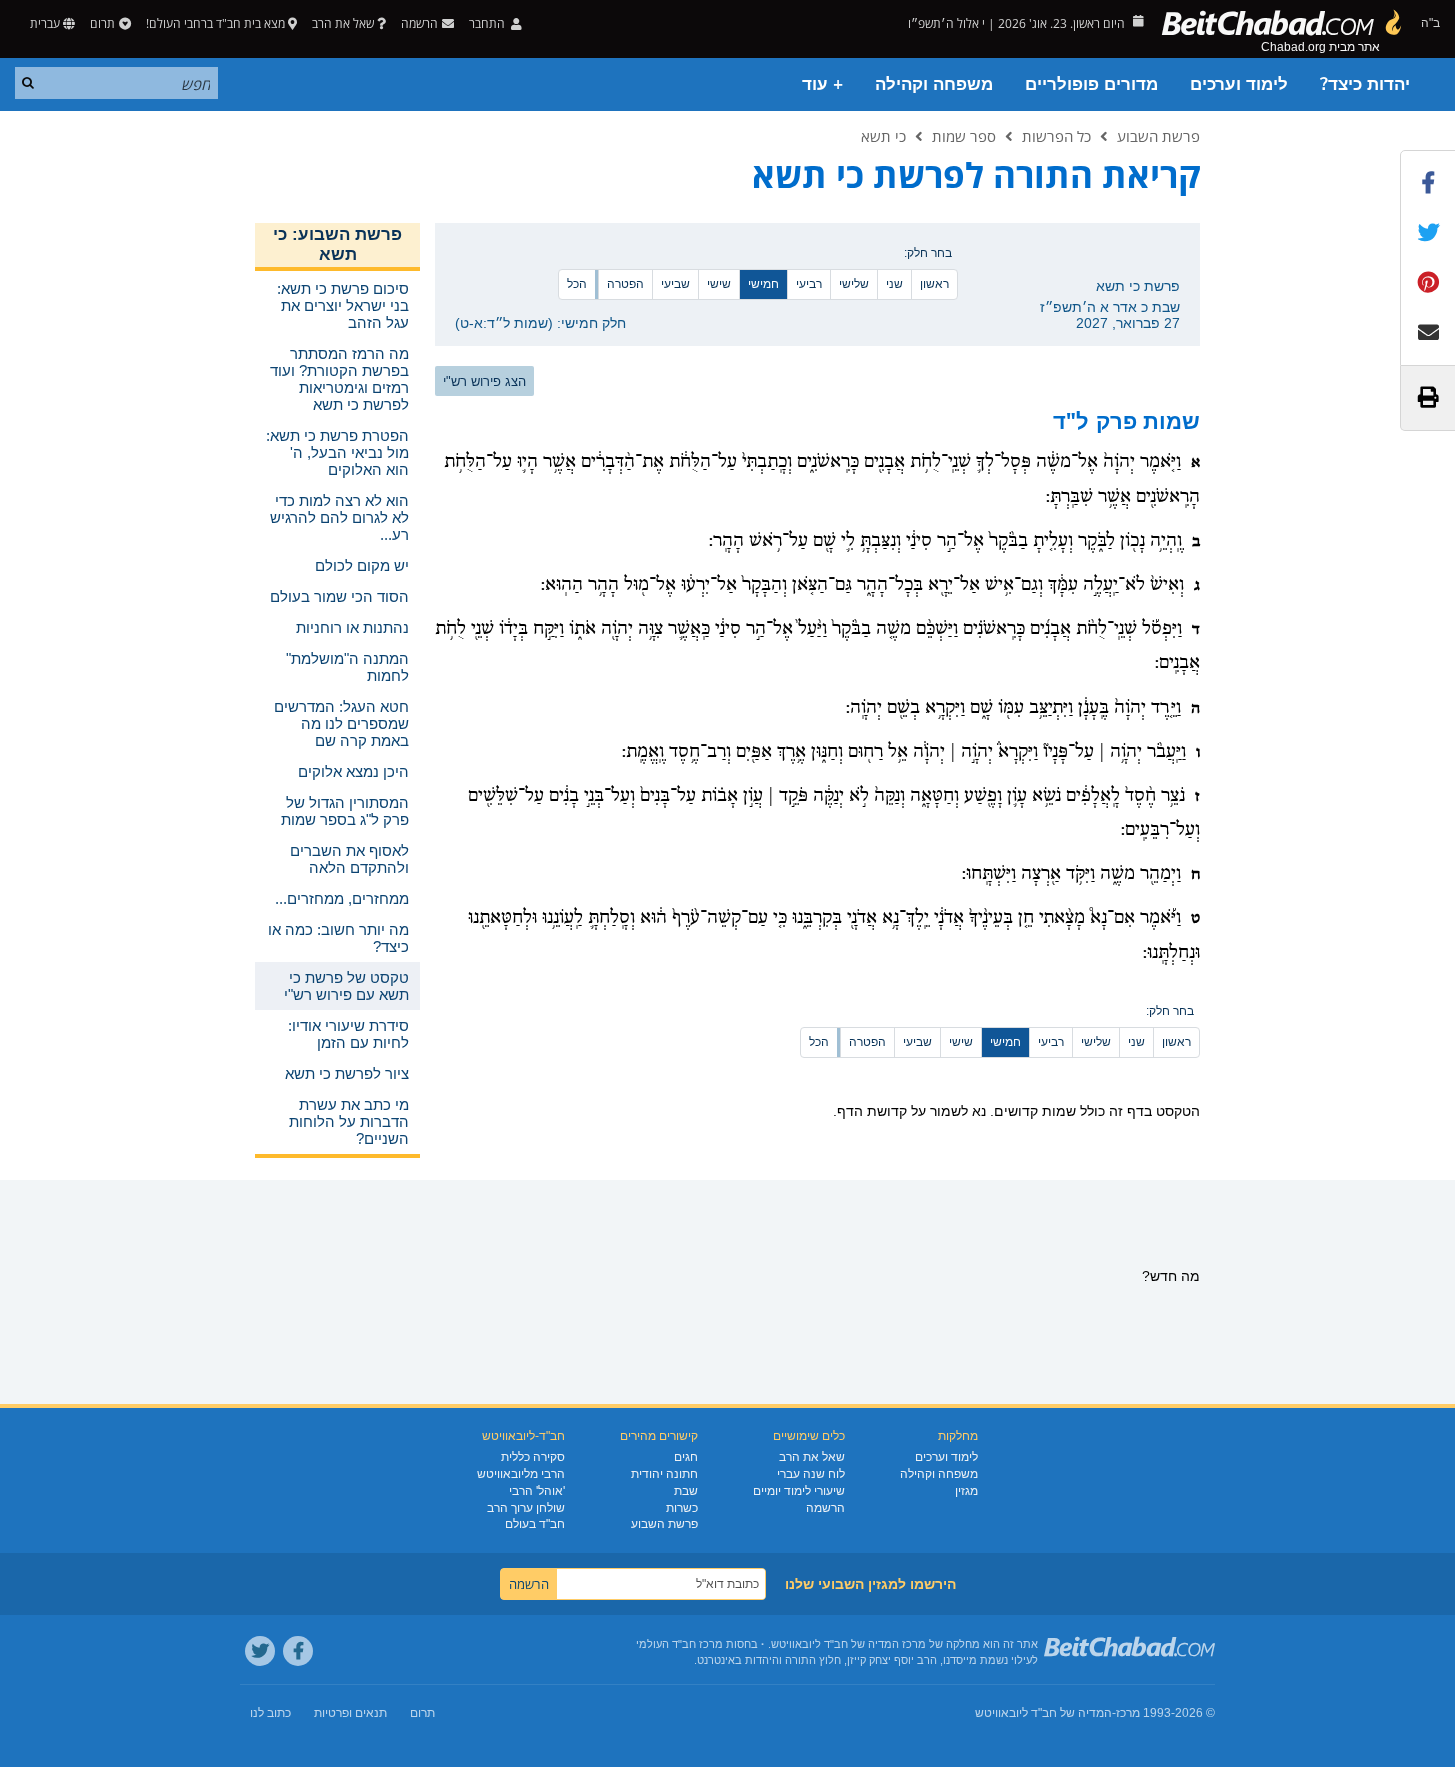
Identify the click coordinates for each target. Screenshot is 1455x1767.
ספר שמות (964, 136)
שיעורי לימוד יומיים (799, 1491)
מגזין (966, 1491)
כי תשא (883, 136)
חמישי (763, 284)
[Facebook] (298, 1651)
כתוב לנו (270, 1713)
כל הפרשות (1056, 136)
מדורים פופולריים (1091, 84)
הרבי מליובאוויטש (521, 1474)
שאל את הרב (343, 23)
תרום (102, 23)
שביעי (675, 284)
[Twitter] (260, 1651)
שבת (686, 1491)
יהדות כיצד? (1365, 84)
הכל (577, 284)
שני (894, 284)
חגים (686, 1457)
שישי (719, 284)
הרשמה (825, 1508)
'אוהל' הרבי (537, 1491)
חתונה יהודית (664, 1474)
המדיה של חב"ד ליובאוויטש (1043, 1713)
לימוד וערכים (1239, 84)
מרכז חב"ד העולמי (679, 1644)
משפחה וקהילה (934, 84)
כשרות (682, 1508)
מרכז (1128, 1713)
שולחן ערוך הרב (526, 1508)
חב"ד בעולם (535, 1524)
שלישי (854, 284)
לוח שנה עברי (811, 1474)
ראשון (934, 284)
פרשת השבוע (1158, 136)
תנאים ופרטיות (350, 1713)
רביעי (809, 284)
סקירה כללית (533, 1457)
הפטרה (625, 284)
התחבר (488, 23)
